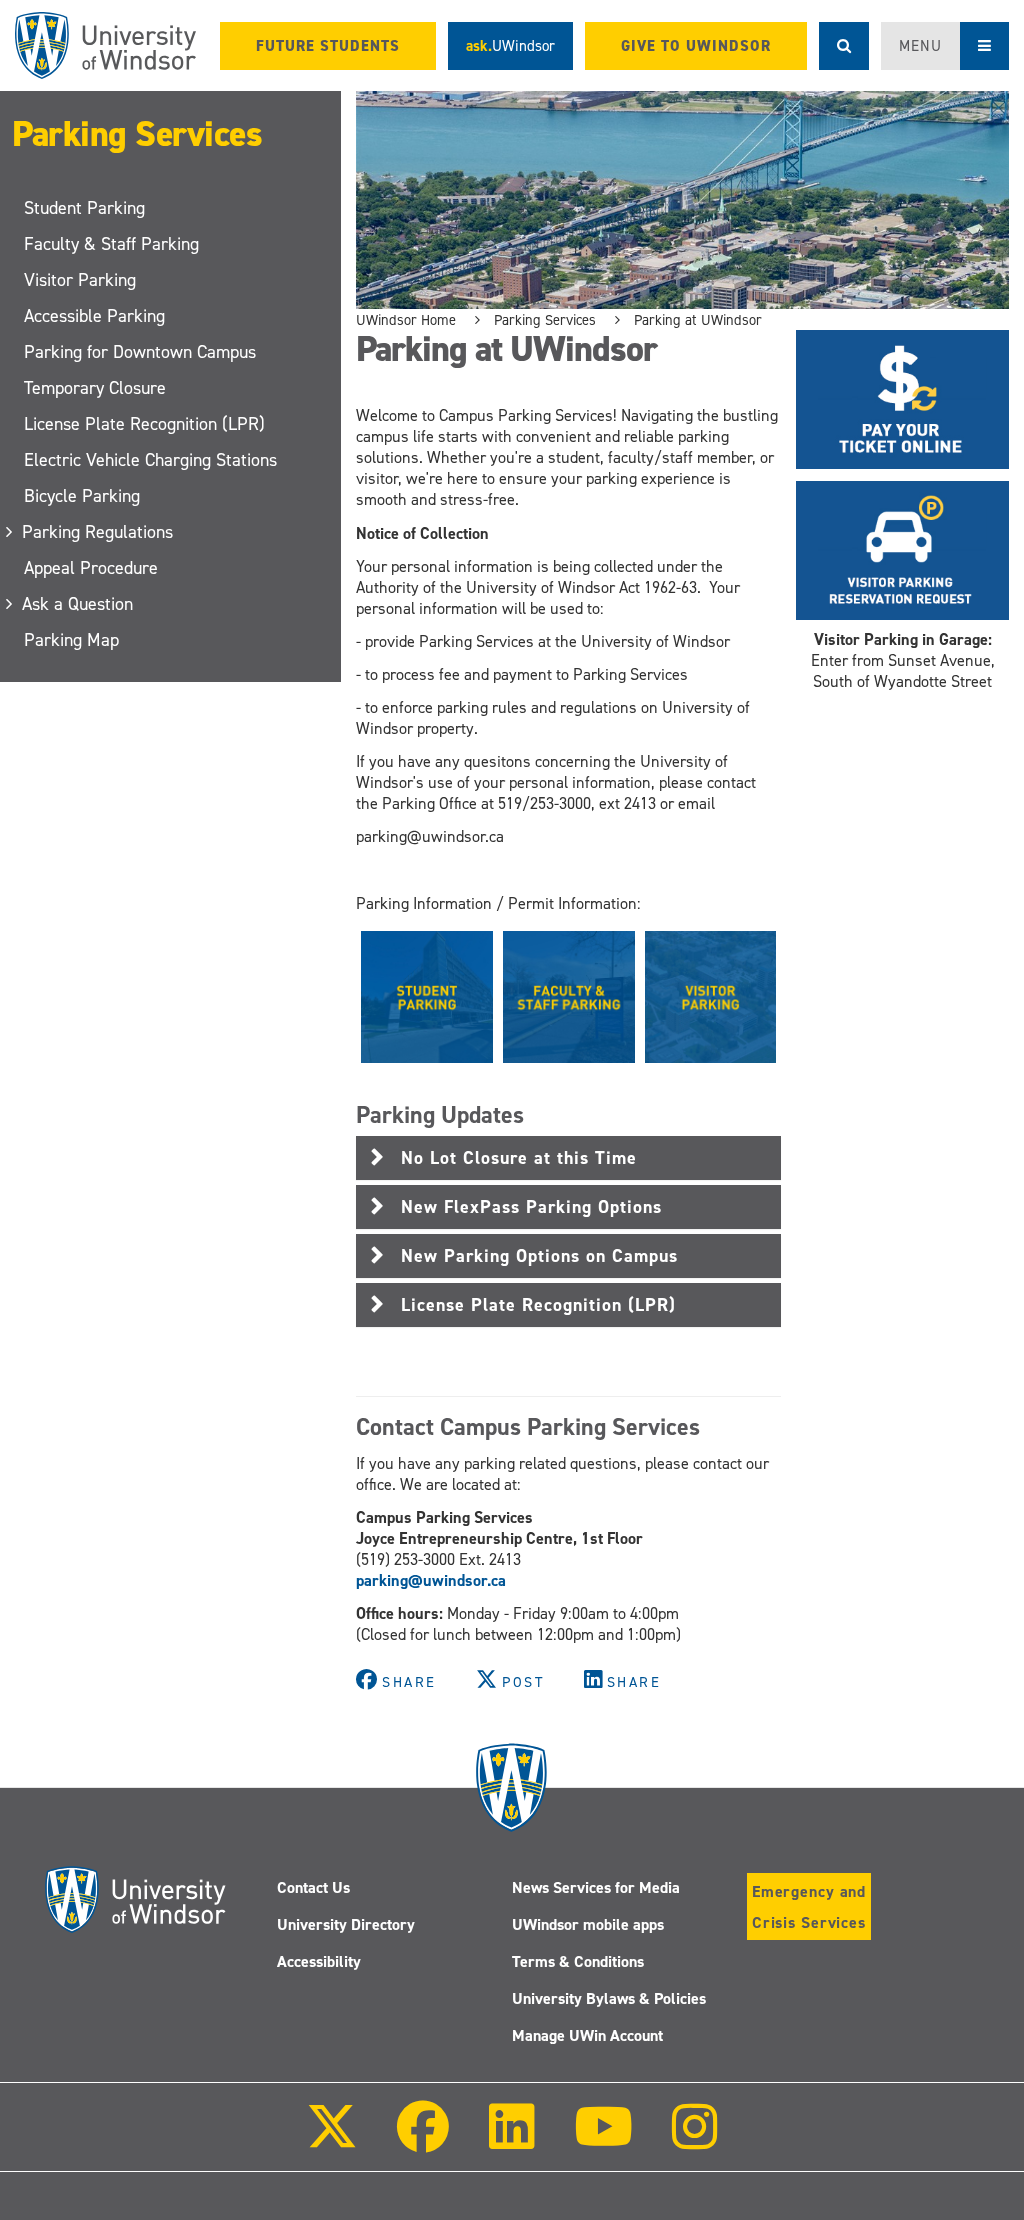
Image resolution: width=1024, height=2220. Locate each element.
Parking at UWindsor (698, 320)
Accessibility (319, 1961)
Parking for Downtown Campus (140, 352)
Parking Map (71, 640)
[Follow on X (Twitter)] (332, 2140)
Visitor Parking (80, 280)
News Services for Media (596, 1887)
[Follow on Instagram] (695, 2140)
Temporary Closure (95, 388)
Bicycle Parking (82, 496)
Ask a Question (78, 604)
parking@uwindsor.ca (431, 1580)
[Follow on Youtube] (603, 2140)
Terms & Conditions (578, 1961)
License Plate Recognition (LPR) (144, 424)
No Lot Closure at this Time (519, 1158)
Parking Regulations (98, 532)
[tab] (568, 1158)
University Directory (346, 1924)
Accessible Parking (94, 316)
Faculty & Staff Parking (111, 244)
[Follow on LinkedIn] (511, 2140)
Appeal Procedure (91, 568)
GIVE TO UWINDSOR (696, 46)
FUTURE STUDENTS (328, 46)
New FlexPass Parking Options (531, 1207)
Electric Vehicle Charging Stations (150, 460)
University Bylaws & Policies (609, 1998)
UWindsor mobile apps (588, 1924)
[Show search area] (844, 46)
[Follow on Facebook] (423, 2140)
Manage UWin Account (587, 2035)
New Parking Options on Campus (539, 1256)
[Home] (105, 45)
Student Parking (84, 208)
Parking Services (137, 134)
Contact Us (313, 1887)
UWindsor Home (406, 320)
